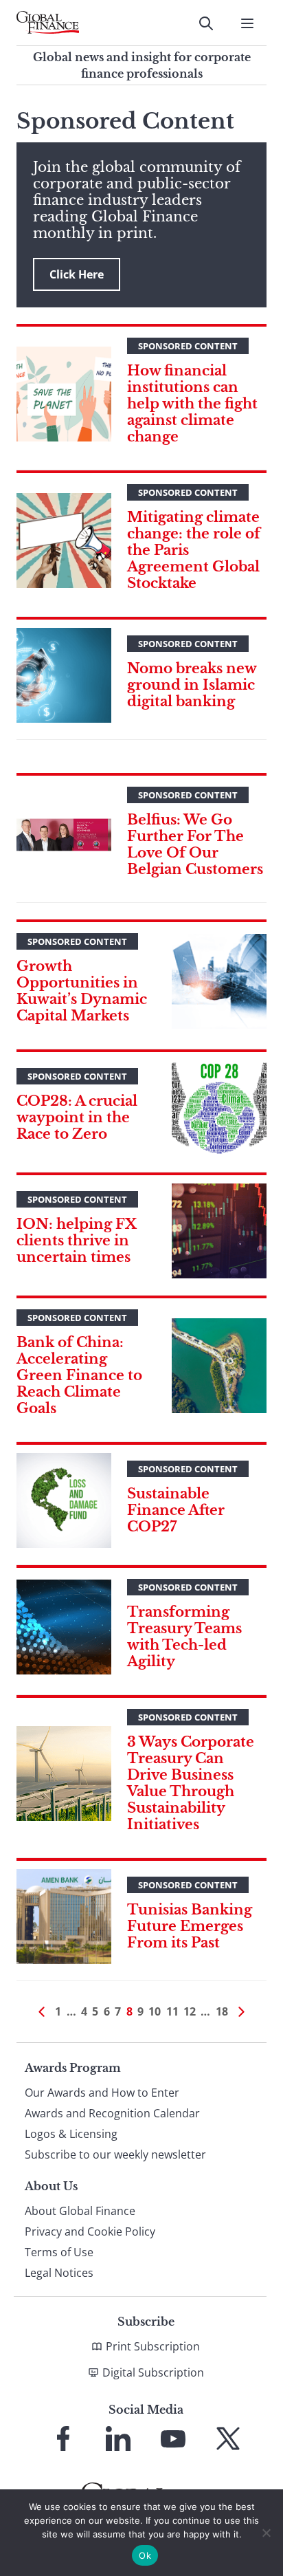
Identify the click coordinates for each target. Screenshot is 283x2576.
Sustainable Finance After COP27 (176, 1510)
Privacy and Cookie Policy (90, 2231)
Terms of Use (59, 2252)
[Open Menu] (247, 23)
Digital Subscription (153, 2372)
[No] (266, 2533)
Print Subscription (153, 2346)
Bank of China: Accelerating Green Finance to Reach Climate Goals (79, 1375)
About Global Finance (80, 2211)
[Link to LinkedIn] (118, 2438)
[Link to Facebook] (63, 2438)
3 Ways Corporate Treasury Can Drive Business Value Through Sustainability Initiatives (191, 1783)
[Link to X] (228, 2438)
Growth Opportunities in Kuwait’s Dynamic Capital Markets (82, 991)
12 (190, 2011)
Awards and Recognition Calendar (112, 2113)
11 (172, 2011)
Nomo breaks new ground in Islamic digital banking (192, 685)
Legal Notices (59, 2273)
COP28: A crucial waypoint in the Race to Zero (77, 1117)
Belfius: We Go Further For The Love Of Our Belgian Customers (195, 844)
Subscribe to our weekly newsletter (115, 2154)
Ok (145, 2555)
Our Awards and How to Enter (102, 2093)
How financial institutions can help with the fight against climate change (192, 404)
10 (155, 2011)
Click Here (77, 274)
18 (222, 2011)
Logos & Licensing (71, 2134)
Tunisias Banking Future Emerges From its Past (190, 1926)
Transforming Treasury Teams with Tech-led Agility (184, 1637)
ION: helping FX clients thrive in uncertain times (77, 1241)
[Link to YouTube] (173, 2438)
